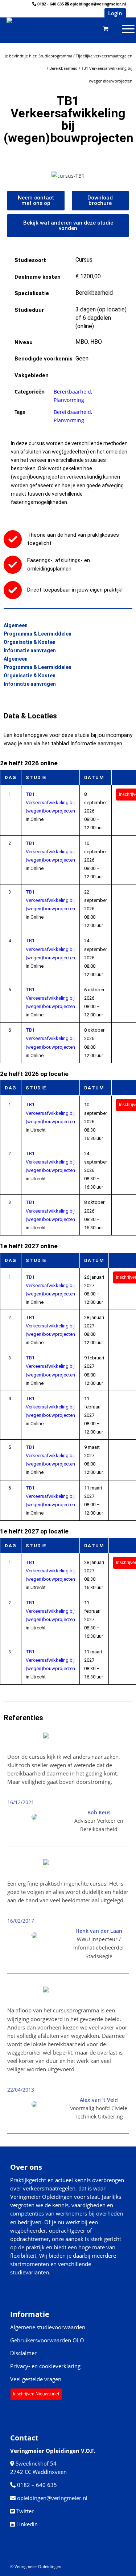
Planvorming (69, 400)
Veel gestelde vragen (36, 2379)
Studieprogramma (55, 56)
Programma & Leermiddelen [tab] (38, 634)
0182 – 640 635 (37, 2485)
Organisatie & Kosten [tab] (30, 642)
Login (115, 13)
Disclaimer (23, 2353)
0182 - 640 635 (51, 4)
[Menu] (100, 28)
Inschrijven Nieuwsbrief (36, 2394)
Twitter (25, 2511)
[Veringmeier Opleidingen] (53, 28)
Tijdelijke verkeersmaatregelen (104, 56)
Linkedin (27, 2524)
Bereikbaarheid (63, 68)
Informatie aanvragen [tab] (30, 650)
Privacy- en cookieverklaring (45, 2366)
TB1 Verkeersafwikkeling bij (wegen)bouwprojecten (50, 803)
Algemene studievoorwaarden (48, 2327)
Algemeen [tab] (16, 625)
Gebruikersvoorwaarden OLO (47, 2340)
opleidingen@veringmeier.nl (98, 4)
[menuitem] (100, 28)
